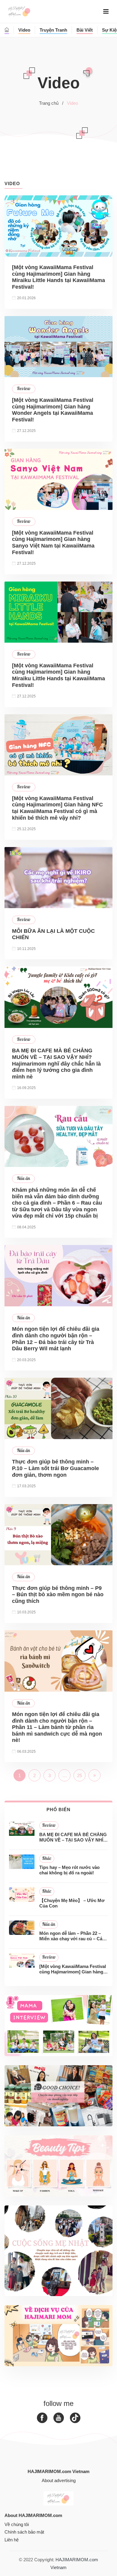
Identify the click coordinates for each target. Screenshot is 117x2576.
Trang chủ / (51, 103)
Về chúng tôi (17, 2524)
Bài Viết (85, 30)
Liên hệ (12, 2540)
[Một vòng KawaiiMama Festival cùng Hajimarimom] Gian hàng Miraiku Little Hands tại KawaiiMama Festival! (58, 277)
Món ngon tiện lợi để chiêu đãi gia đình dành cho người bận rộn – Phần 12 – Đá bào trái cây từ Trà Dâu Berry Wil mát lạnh (56, 1339)
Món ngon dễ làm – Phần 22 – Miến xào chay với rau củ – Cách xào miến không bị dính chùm (73, 1936)
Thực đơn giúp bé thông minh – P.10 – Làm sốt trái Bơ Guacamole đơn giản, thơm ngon (55, 1468)
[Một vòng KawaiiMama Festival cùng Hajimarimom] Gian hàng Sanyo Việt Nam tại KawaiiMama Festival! (53, 543)
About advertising (59, 2480)
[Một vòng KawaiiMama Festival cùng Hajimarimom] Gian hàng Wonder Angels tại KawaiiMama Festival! (53, 410)
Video (24, 30)
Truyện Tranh (53, 30)
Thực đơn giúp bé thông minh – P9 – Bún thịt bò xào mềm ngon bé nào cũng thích (58, 1595)
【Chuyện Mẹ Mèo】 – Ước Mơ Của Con (72, 1903)
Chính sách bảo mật (24, 2532)
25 (79, 1775)
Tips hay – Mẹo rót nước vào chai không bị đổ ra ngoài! (69, 1870)
